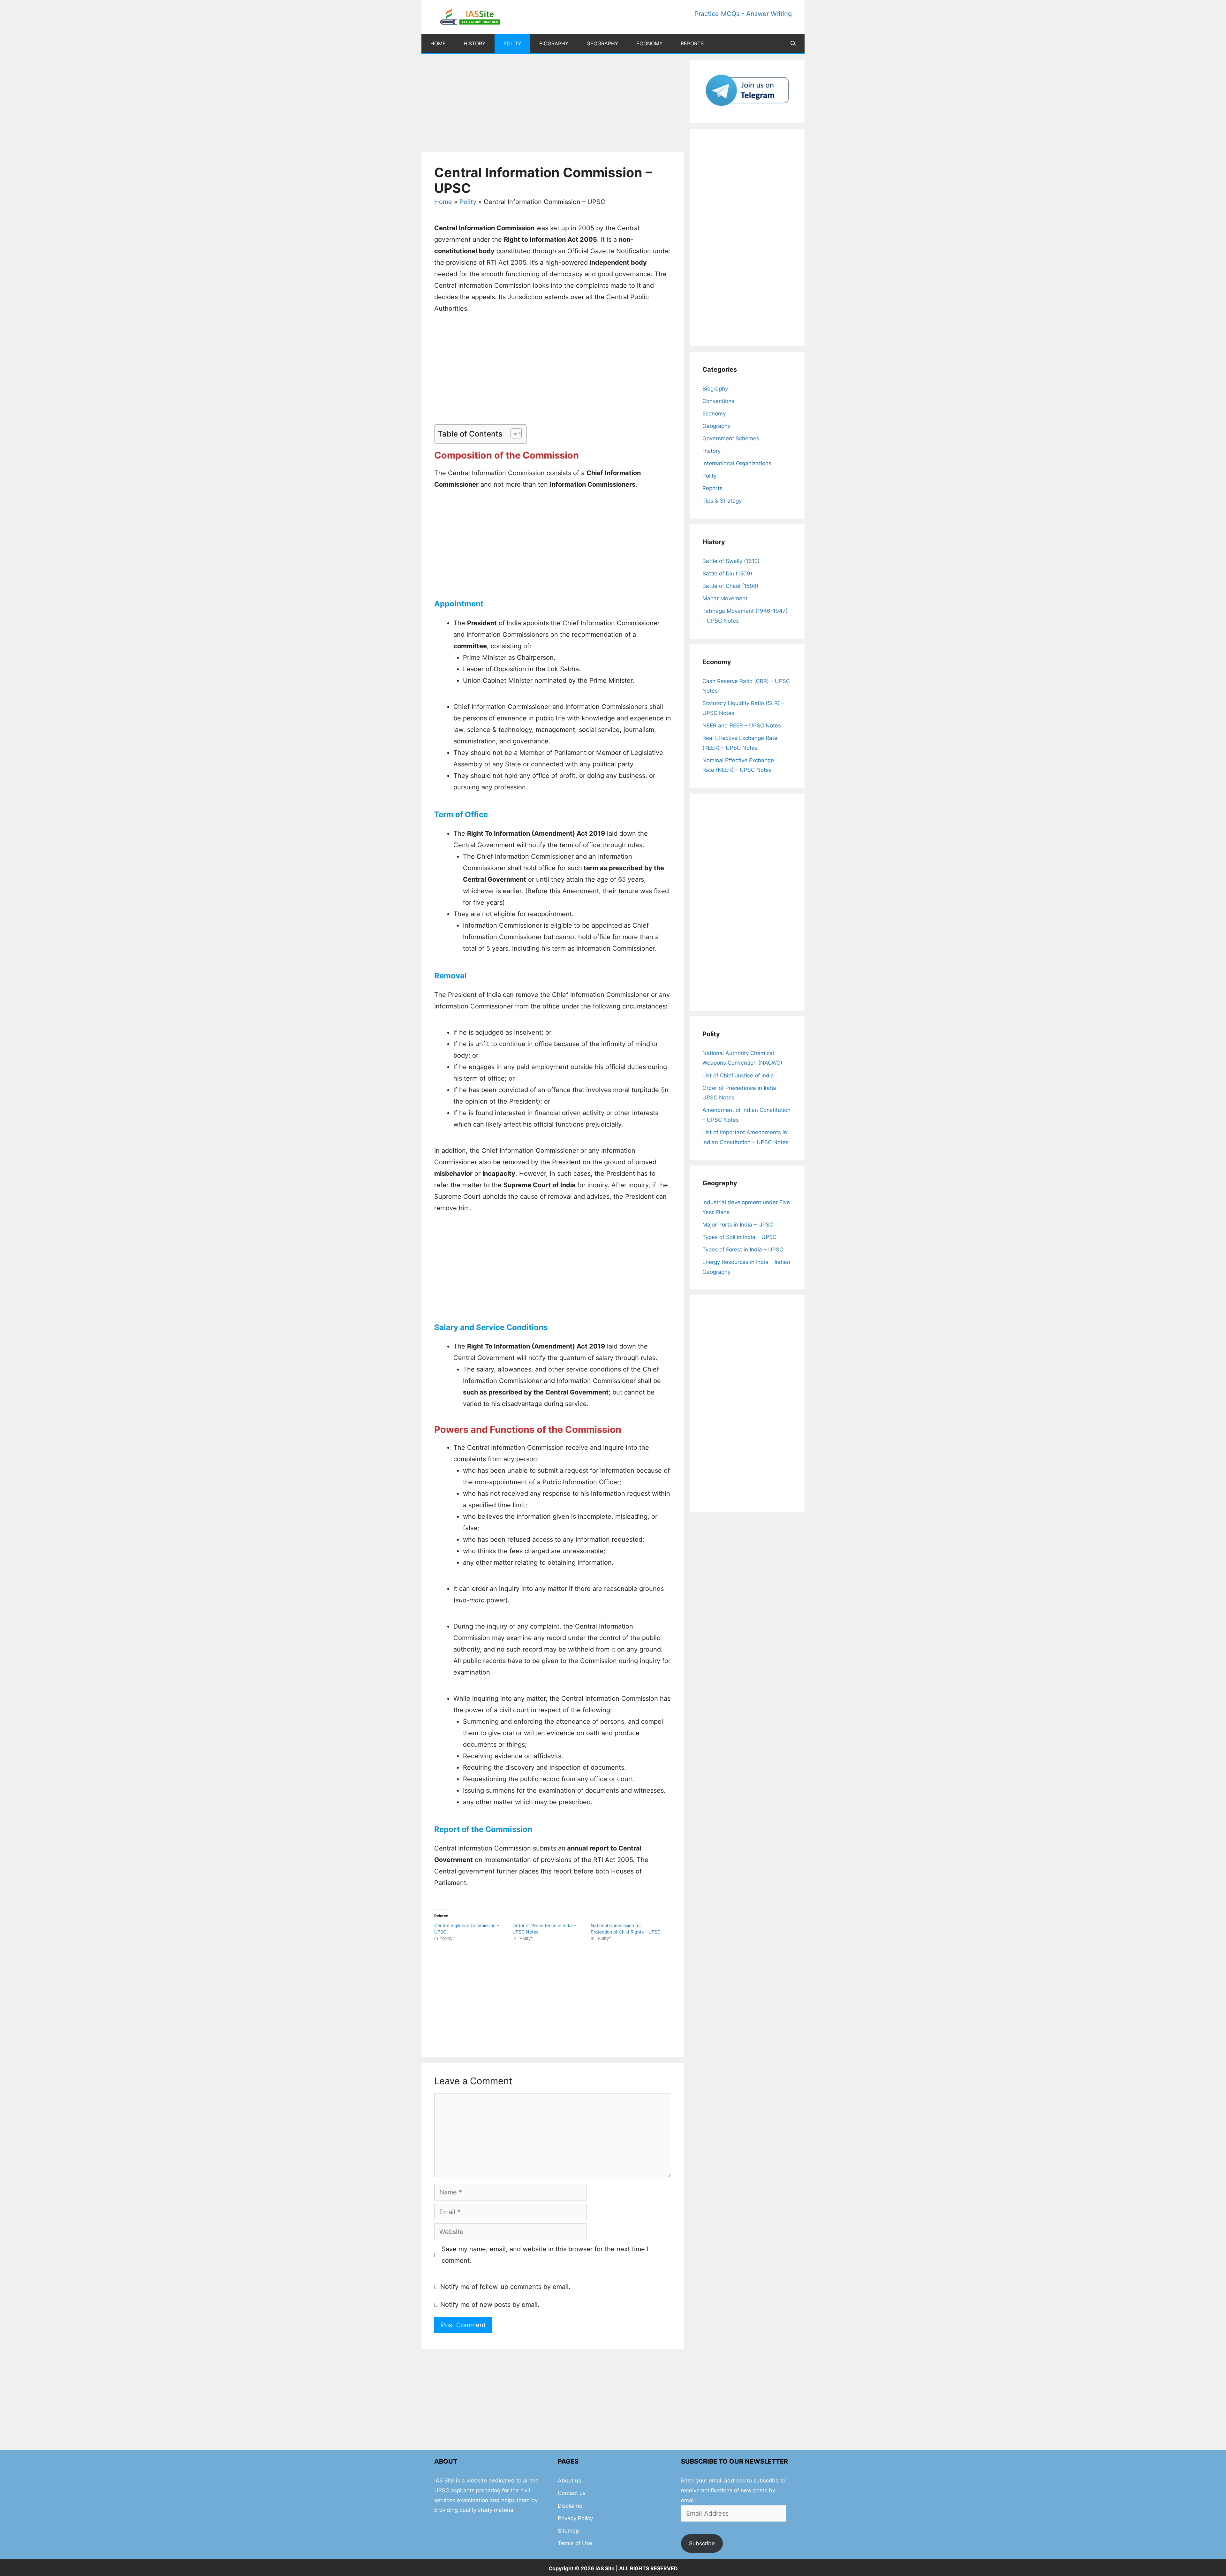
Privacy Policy (575, 2518)
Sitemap (568, 2531)
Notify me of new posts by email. (490, 2305)
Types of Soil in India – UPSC (739, 1237)
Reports (692, 43)
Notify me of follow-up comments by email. (505, 2287)
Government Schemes (731, 438)
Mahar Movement (725, 598)
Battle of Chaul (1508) (730, 586)
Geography (602, 43)
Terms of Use (575, 2543)
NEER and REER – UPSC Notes (742, 726)
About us (569, 2481)
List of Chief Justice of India (738, 1075)
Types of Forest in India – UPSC (743, 1250)
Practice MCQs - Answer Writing (743, 14)
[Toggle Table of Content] (513, 433)
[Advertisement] (553, 105)
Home (438, 43)
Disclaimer (571, 2506)
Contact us (572, 2493)
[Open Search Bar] (793, 43)
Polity (512, 43)
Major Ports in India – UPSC (738, 1225)
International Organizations (737, 463)
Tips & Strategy (722, 501)
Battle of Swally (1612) (731, 561)
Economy (650, 43)
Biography (554, 43)
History (475, 43)
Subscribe (702, 2543)
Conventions (718, 401)
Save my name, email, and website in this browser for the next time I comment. (545, 2255)
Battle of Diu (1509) (727, 574)
